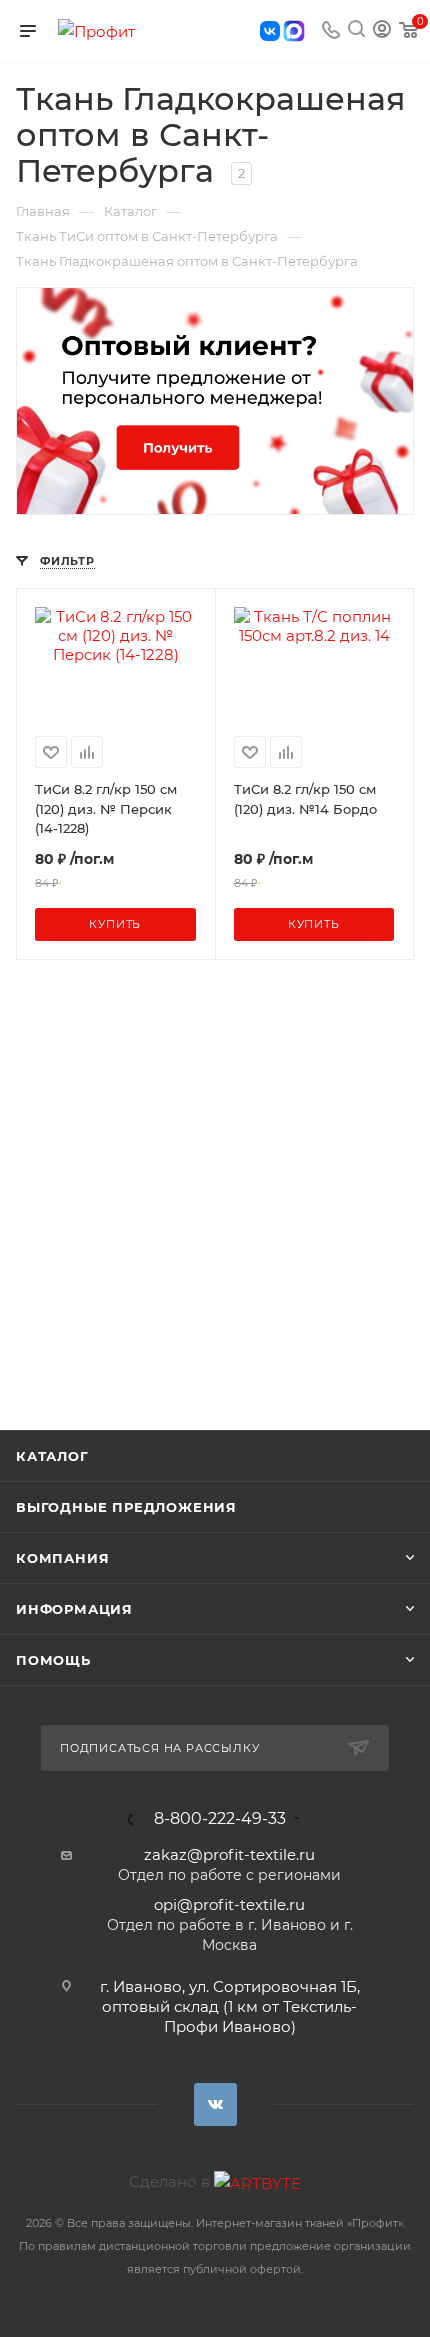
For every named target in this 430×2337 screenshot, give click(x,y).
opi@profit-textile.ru (229, 1904)
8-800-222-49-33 (220, 1819)
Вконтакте (215, 2104)
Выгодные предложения (126, 1507)
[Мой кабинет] (382, 31)
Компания (62, 1558)
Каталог (52, 1456)
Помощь (53, 1660)
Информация (74, 1609)
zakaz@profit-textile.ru (229, 1854)
